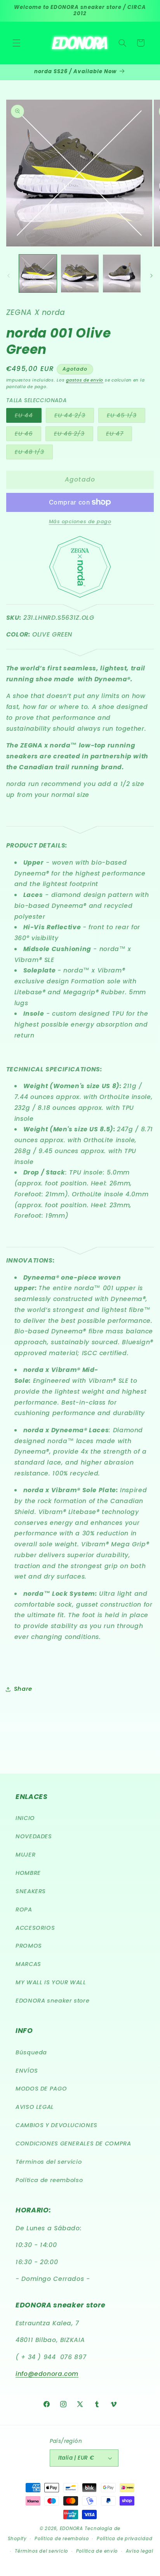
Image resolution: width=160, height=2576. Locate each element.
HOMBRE (28, 1873)
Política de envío (97, 2551)
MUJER (25, 1855)
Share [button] (23, 1689)
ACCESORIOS (35, 1928)
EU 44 (28, 417)
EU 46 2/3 (74, 435)
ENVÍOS (27, 2071)
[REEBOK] (80, 652)
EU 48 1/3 (34, 454)
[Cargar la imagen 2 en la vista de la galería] (80, 273)
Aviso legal (140, 2551)
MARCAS (28, 1964)
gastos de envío (85, 380)
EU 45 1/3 (126, 417)
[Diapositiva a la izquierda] (9, 276)
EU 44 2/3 (74, 417)
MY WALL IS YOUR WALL (51, 1982)
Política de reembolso (49, 2180)
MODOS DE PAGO (41, 2089)
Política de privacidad (124, 2539)
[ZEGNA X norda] (80, 596)
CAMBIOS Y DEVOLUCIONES (57, 2125)
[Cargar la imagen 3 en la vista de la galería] (122, 273)
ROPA (24, 1910)
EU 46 (28, 435)
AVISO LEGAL (35, 2107)
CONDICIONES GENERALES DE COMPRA (73, 2143)
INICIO (25, 1818)
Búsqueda (31, 2052)
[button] (16, 43)
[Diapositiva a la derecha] (151, 276)
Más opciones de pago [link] (80, 521)
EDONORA (71, 2529)
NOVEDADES (34, 1836)
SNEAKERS (31, 1891)
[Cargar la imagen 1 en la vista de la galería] (38, 273)
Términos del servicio (49, 2162)
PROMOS (29, 1946)
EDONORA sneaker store (52, 2001)
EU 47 (119, 435)
